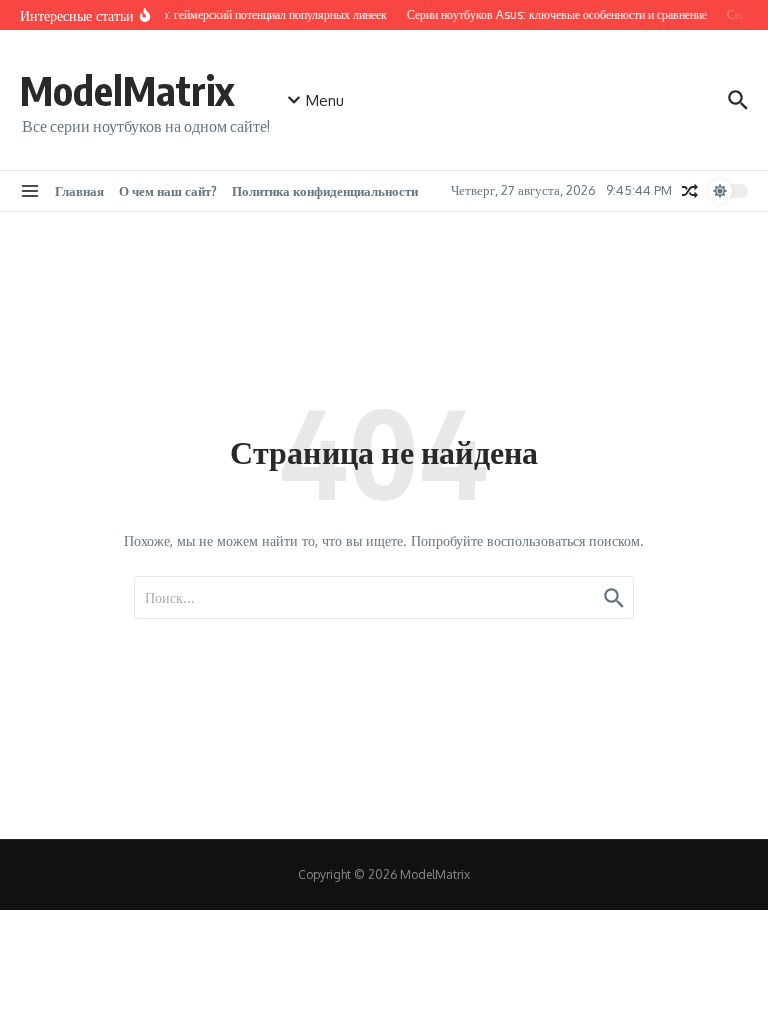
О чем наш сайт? (168, 191)
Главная (79, 191)
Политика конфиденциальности (325, 191)
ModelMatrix (127, 90)
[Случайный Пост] (690, 191)
